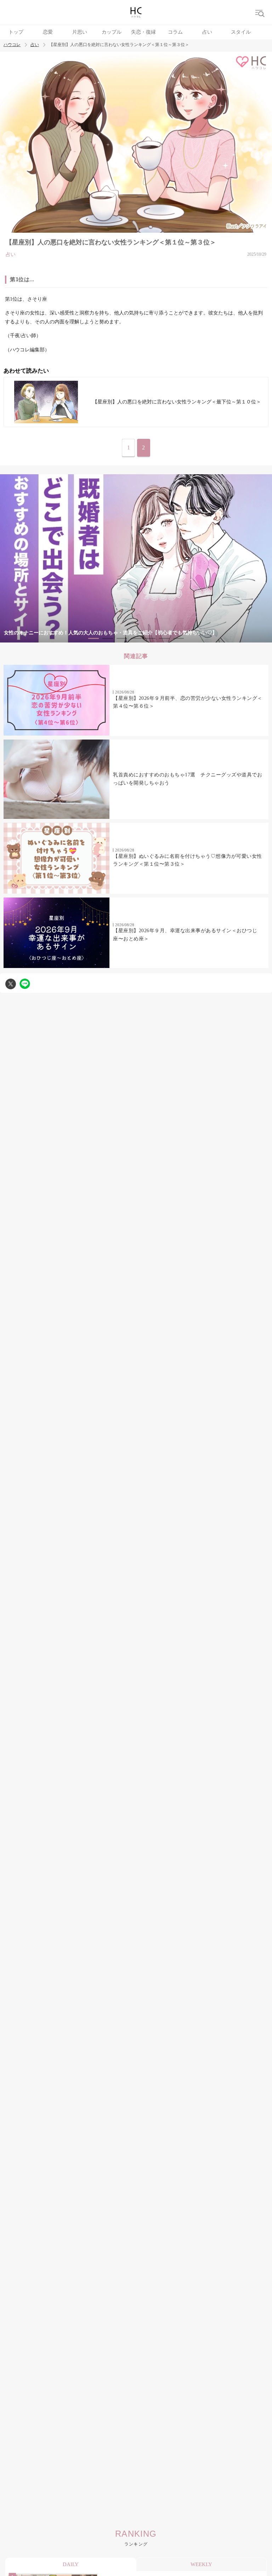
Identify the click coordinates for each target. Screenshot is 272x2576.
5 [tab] (150, 638)
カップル (112, 32)
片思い (80, 32)
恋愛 (48, 32)
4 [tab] (136, 638)
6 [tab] (164, 638)
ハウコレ (12, 45)
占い (207, 32)
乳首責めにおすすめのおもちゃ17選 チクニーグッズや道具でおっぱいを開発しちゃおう (188, 779)
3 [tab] (122, 638)
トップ (16, 32)
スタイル (241, 32)
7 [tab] (178, 638)
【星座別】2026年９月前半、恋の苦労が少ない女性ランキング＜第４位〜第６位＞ (188, 702)
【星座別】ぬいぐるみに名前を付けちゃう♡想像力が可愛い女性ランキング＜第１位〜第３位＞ (188, 860)
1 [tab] (93, 638)
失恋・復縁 (143, 32)
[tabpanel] (136, 558)
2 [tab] (108, 638)
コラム (175, 32)
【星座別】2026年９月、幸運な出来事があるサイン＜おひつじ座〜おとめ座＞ (185, 935)
